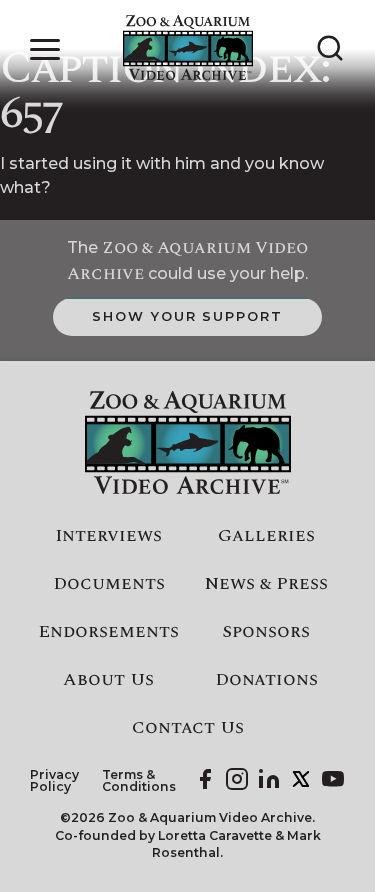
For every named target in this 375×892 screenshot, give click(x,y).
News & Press (266, 584)
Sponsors (266, 632)
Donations (266, 680)
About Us (108, 680)
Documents (109, 584)
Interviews (108, 536)
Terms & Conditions (139, 781)
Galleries (266, 536)
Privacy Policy (54, 781)
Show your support (187, 316)
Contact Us (188, 728)
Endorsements (108, 632)
